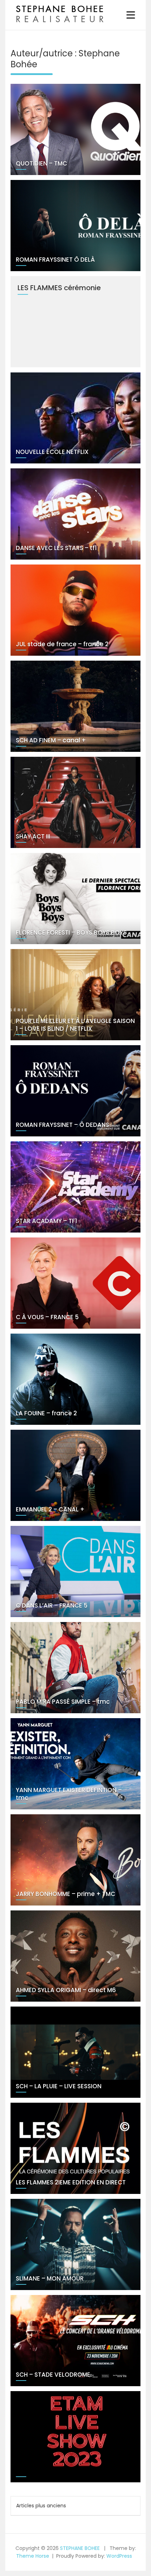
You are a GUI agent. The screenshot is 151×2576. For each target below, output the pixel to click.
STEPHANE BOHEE (80, 2548)
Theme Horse (33, 2556)
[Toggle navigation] (131, 15)
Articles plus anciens (41, 2506)
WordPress (119, 2556)
